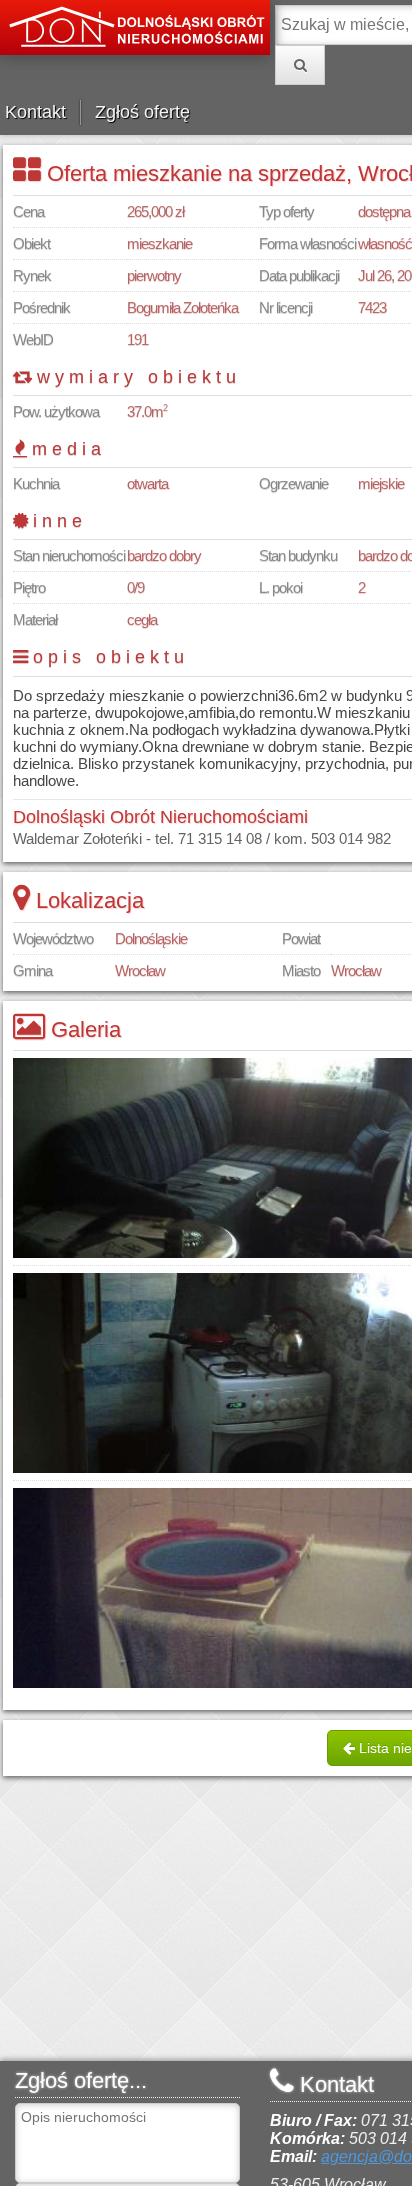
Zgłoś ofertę (142, 112)
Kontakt (35, 112)
